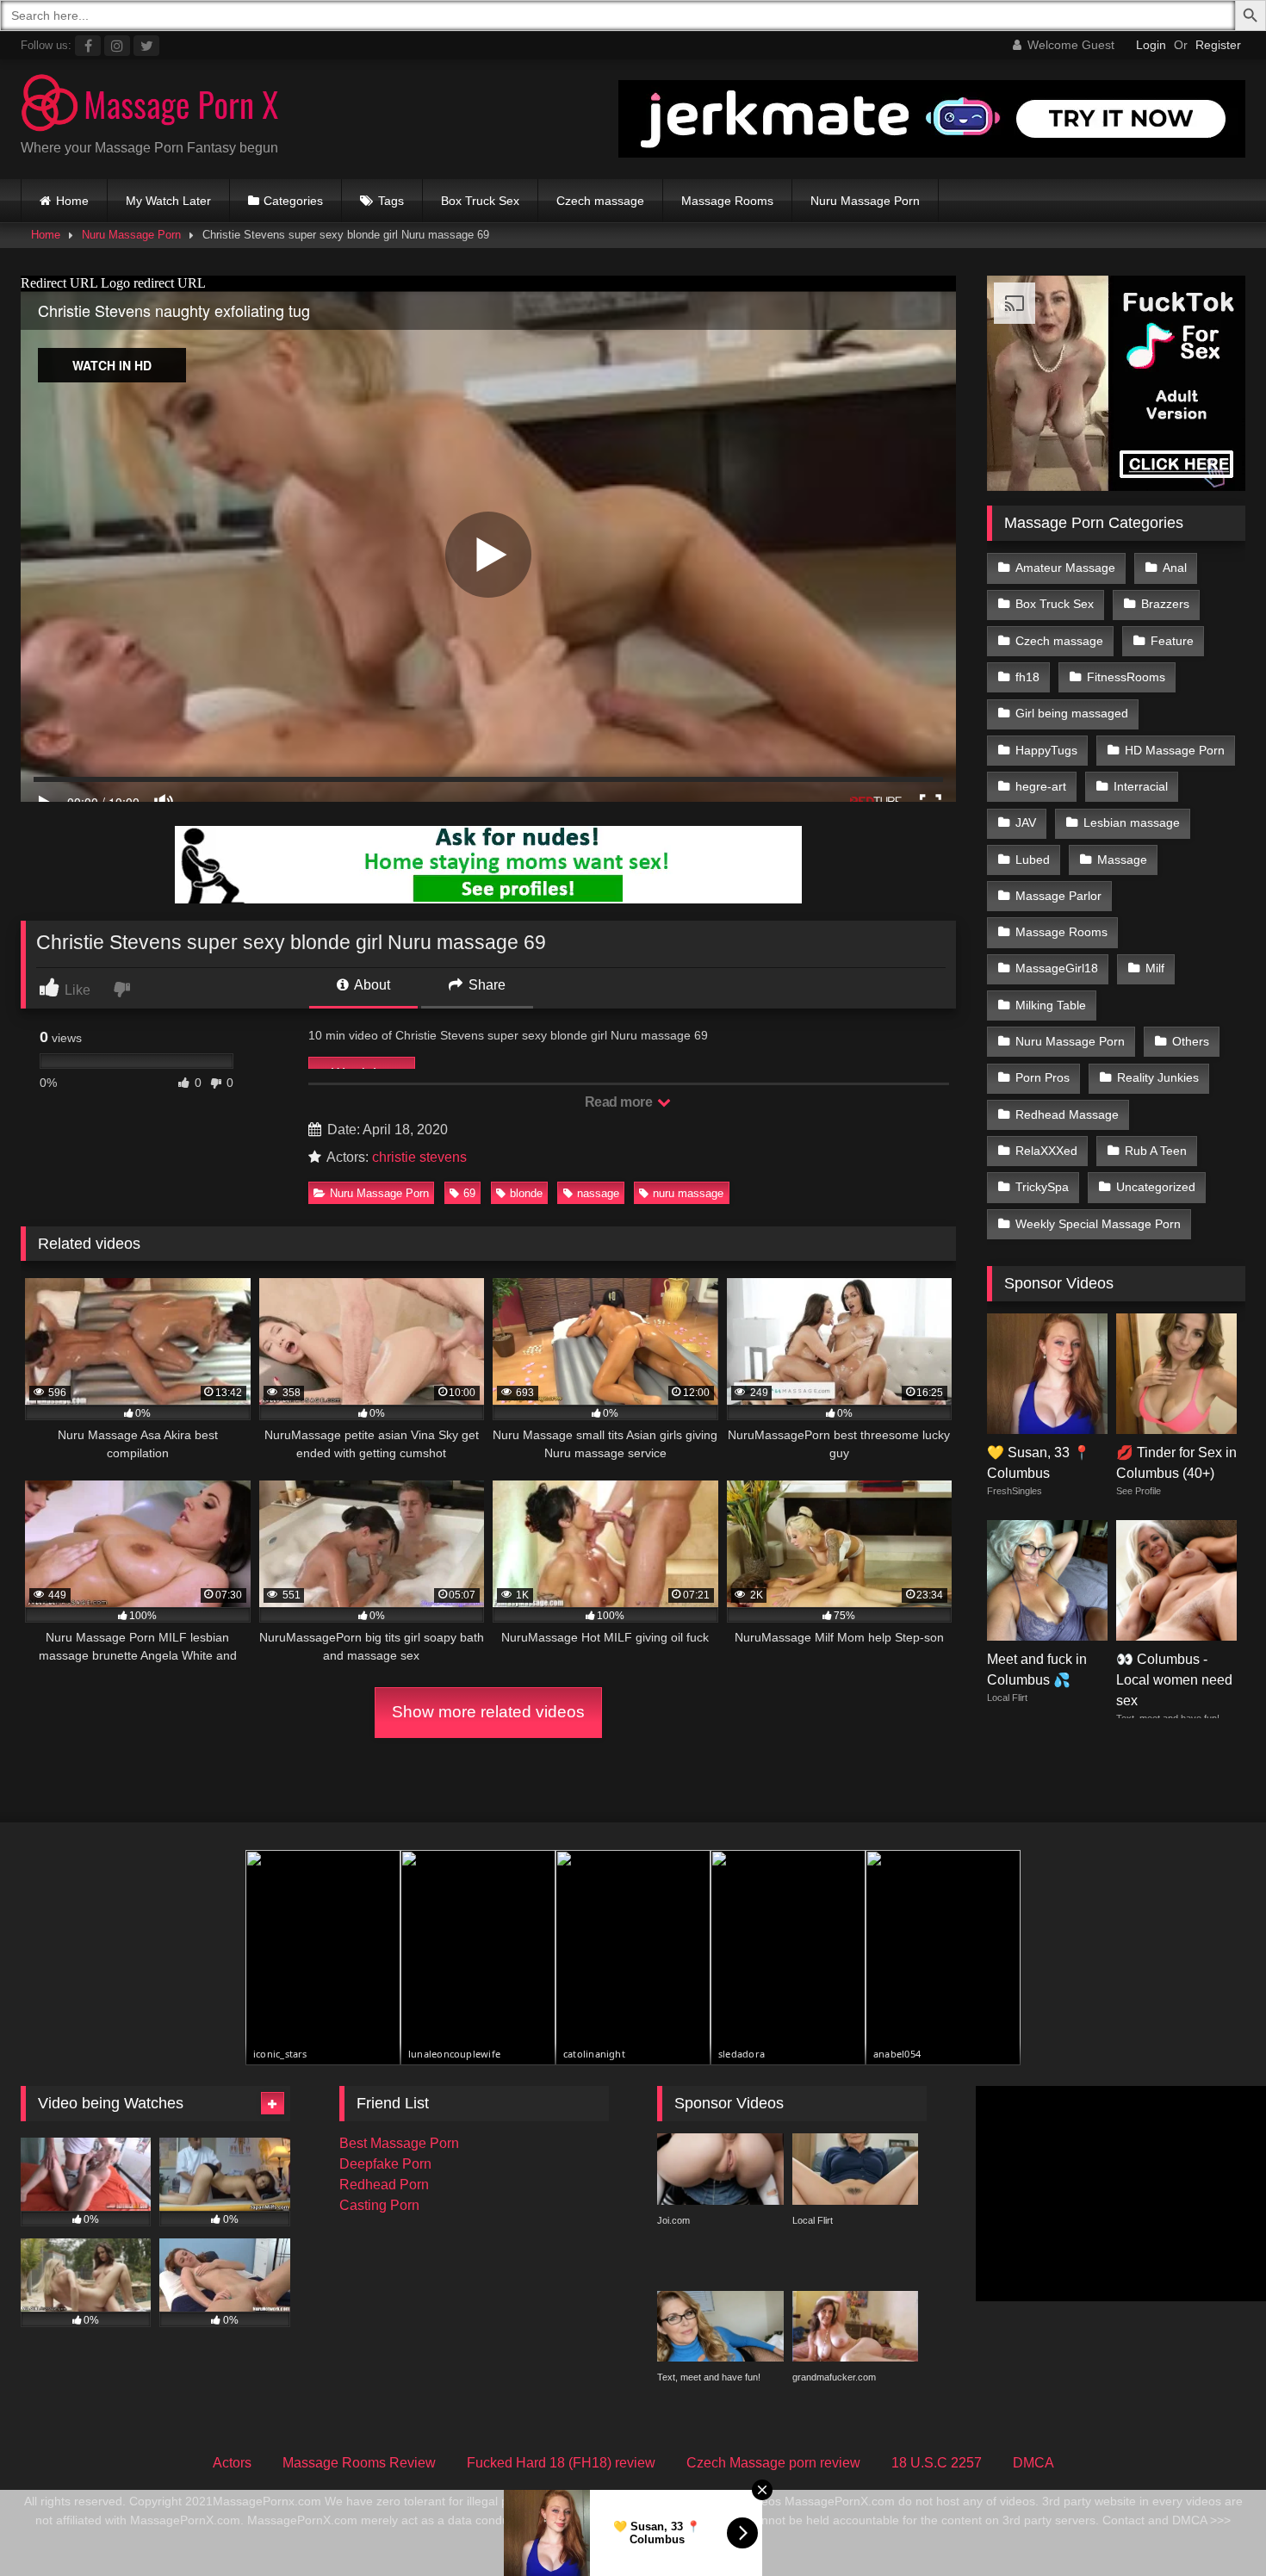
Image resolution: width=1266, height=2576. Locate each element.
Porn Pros (1043, 1077)
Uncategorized (1156, 1187)
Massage (1122, 860)
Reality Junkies (1158, 1077)
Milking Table (1051, 1005)
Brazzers (1165, 604)
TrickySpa (1042, 1187)
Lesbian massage (1132, 822)
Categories (293, 201)
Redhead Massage (1067, 1114)
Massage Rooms (727, 201)
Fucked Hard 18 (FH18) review (561, 2463)
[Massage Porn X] (150, 106)
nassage (598, 1193)
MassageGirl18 (1057, 968)
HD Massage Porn (1175, 750)
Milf (1155, 968)
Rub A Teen (1156, 1151)
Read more (620, 1102)
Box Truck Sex (480, 201)
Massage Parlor (1058, 896)
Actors (232, 2463)
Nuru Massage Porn (865, 201)
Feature (1172, 641)
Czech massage (600, 201)
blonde (526, 1193)
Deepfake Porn (385, 2164)
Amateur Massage (1065, 568)
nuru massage (688, 1193)
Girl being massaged (1072, 713)
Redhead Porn (384, 2185)
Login (1151, 45)
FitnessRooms (1126, 677)
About (371, 985)
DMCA (1033, 2463)
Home (72, 201)
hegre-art (1041, 786)
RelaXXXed (1046, 1151)
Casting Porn (379, 2205)
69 (469, 1193)
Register (1218, 45)
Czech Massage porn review (773, 2463)
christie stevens (419, 1157)
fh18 (1027, 677)
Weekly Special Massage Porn (1098, 1224)
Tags (391, 201)
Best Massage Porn (399, 2143)
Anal (1175, 568)
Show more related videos (488, 1712)
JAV (1026, 822)
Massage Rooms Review (359, 2463)
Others (1191, 1041)
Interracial (1141, 786)
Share (485, 985)
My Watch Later (168, 201)
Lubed (1033, 860)
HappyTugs (1046, 750)
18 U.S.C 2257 (937, 2463)
